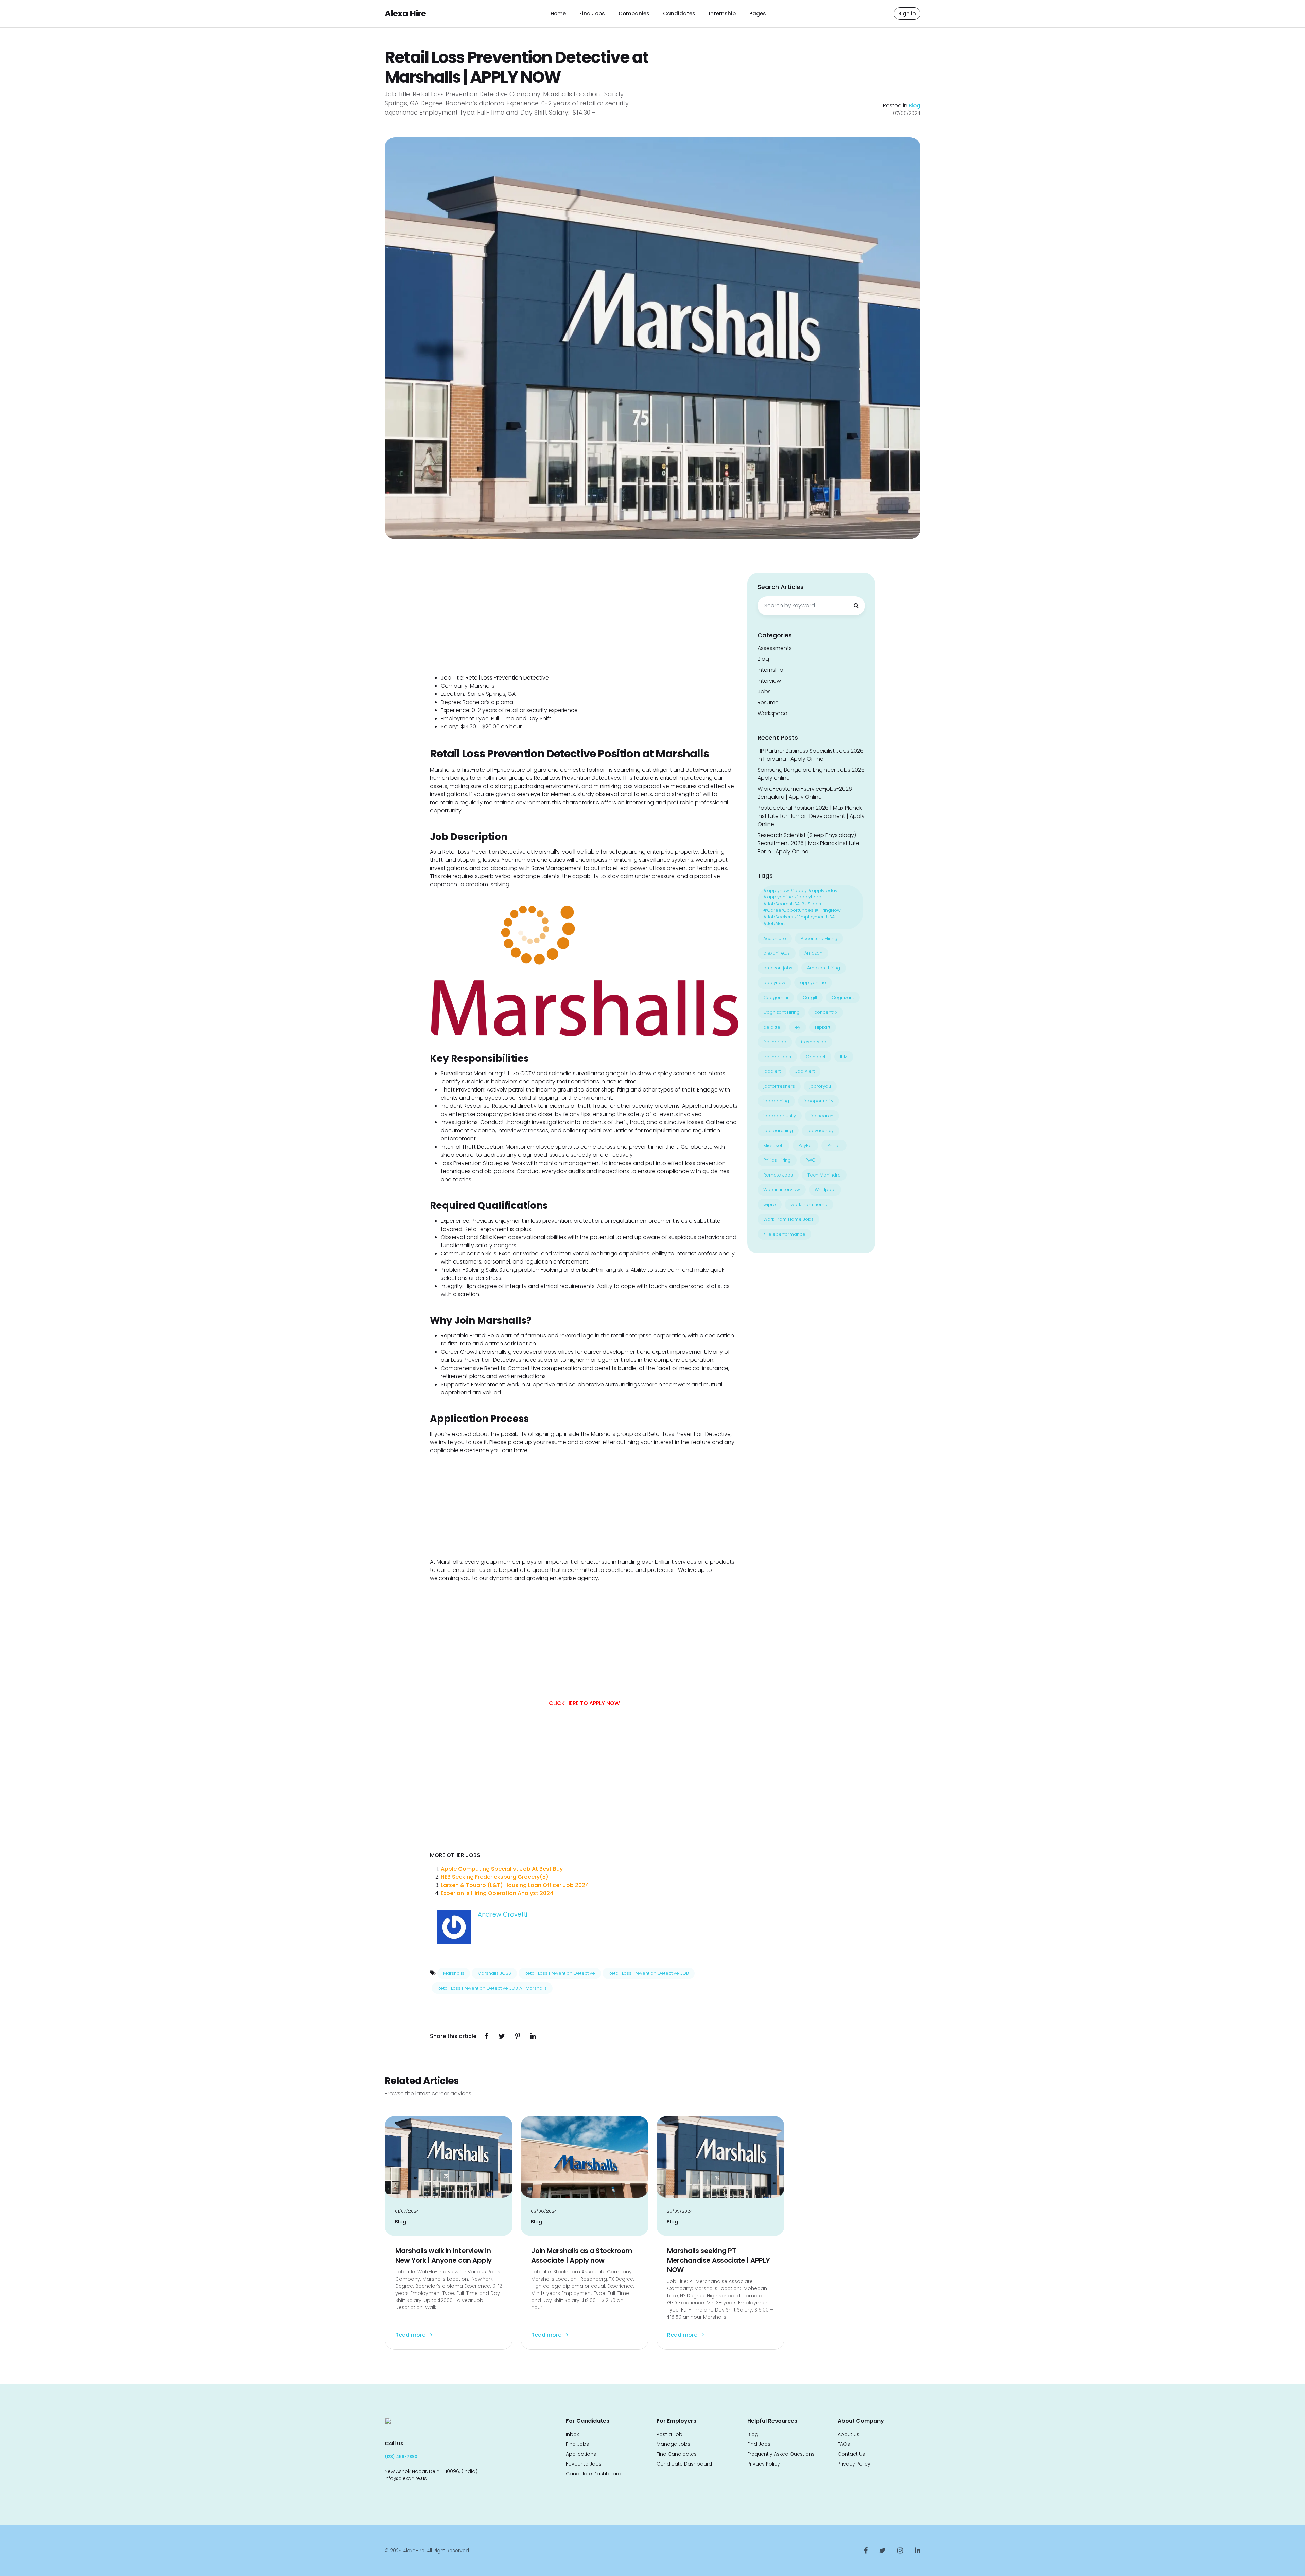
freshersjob (814, 1042)
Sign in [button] (907, 13)
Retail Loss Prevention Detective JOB (649, 1973)
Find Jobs (592, 13)
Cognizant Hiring (781, 1012)
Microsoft (773, 1145)
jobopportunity (780, 1116)
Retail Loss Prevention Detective (560, 1973)
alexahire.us (777, 953)
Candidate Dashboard (594, 2474)
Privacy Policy (764, 2464)
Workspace (772, 713)
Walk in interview (782, 1190)
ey (798, 1027)
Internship (722, 13)
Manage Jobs (673, 2444)
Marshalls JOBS (494, 1973)
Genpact (816, 1057)
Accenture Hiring (819, 938)
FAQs (844, 2444)
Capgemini (776, 998)
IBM (844, 1057)
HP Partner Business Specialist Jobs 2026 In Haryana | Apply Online (811, 755)
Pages (758, 13)
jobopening (776, 1101)
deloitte (772, 1027)
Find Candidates (677, 2454)
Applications (581, 2454)
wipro (770, 1205)
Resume (768, 702)
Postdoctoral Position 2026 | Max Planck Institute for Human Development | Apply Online (811, 816)
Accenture (775, 938)
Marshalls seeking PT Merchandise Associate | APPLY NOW (719, 2260)
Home (558, 13)
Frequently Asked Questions (781, 2454)
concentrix (826, 1012)
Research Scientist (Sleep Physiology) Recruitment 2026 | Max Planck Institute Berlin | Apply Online (808, 843)
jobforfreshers (779, 1086)
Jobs (764, 692)
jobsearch (822, 1116)
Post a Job (669, 2434)
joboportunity (819, 1101)
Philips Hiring (777, 1160)
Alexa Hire (405, 13)
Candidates (679, 13)
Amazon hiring (824, 968)
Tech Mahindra (824, 1175)
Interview (769, 681)
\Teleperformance (784, 1234)
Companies (634, 13)
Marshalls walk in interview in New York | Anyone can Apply (443, 2255)
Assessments (775, 648)
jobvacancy (821, 1130)
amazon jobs (778, 968)
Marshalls (454, 1973)
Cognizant (843, 998)
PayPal (805, 1145)
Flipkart (823, 1027)
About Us (849, 2434)
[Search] (856, 606)
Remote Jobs (778, 1175)
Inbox (572, 2434)
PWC (810, 1160)
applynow (774, 983)
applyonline (813, 983)
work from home (809, 1205)
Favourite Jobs (584, 2464)
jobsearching (778, 1130)
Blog (915, 106)
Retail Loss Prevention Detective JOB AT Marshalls (492, 1988)
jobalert (772, 1071)
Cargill (810, 998)
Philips (834, 1145)
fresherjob (775, 1042)
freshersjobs (777, 1057)
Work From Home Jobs (788, 1219)
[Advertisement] (584, 623)
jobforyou (820, 1086)
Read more (411, 2335)
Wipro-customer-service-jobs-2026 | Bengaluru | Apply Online (806, 793)
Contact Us (851, 2454)
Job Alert (805, 1071)
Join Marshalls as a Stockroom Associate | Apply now (582, 2255)
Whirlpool (825, 1190)
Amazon (813, 953)
